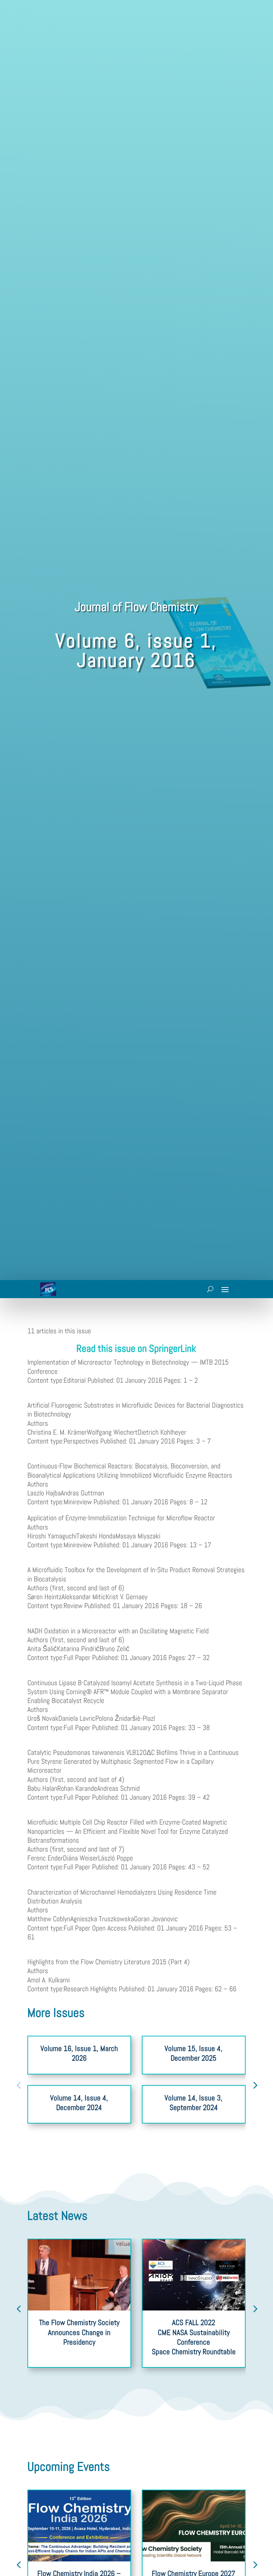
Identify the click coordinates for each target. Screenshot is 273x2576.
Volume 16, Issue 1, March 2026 (79, 2053)
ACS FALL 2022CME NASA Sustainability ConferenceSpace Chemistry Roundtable (194, 2337)
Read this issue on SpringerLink (136, 1348)
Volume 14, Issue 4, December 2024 (79, 2103)
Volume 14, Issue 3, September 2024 (194, 2103)
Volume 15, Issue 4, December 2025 (194, 2053)
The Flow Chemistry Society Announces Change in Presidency (79, 2332)
